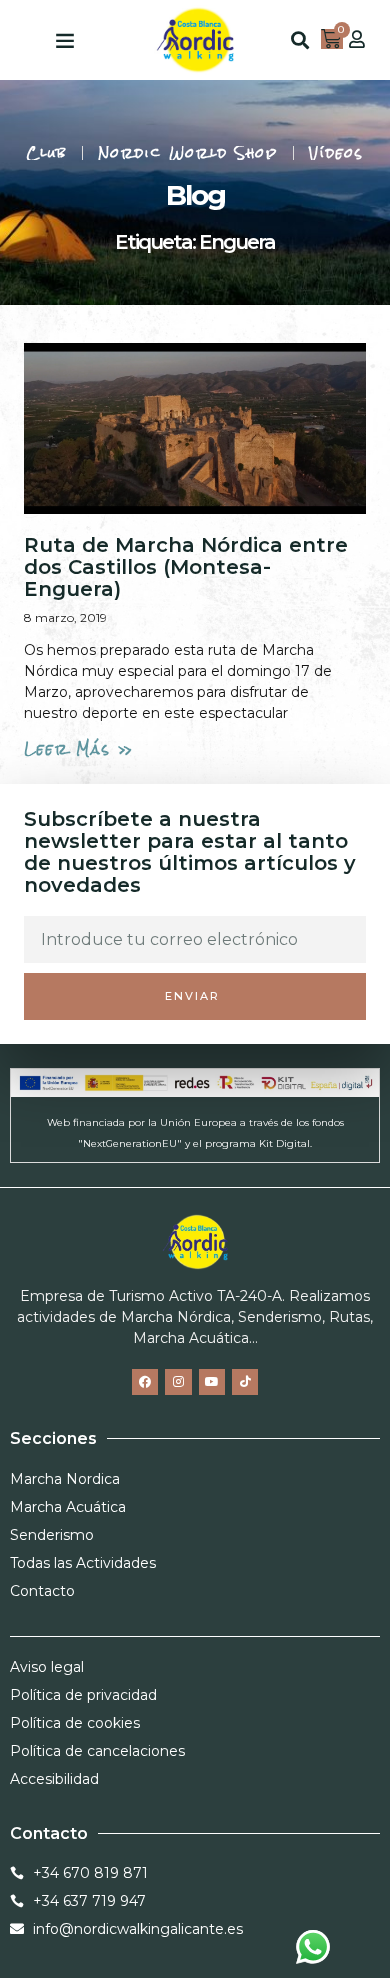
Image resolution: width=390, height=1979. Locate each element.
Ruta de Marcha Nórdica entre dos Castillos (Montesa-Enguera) (186, 567)
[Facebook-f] (145, 1382)
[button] (65, 40)
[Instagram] (178, 1382)
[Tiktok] (245, 1382)
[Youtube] (212, 1382)
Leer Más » (79, 749)
